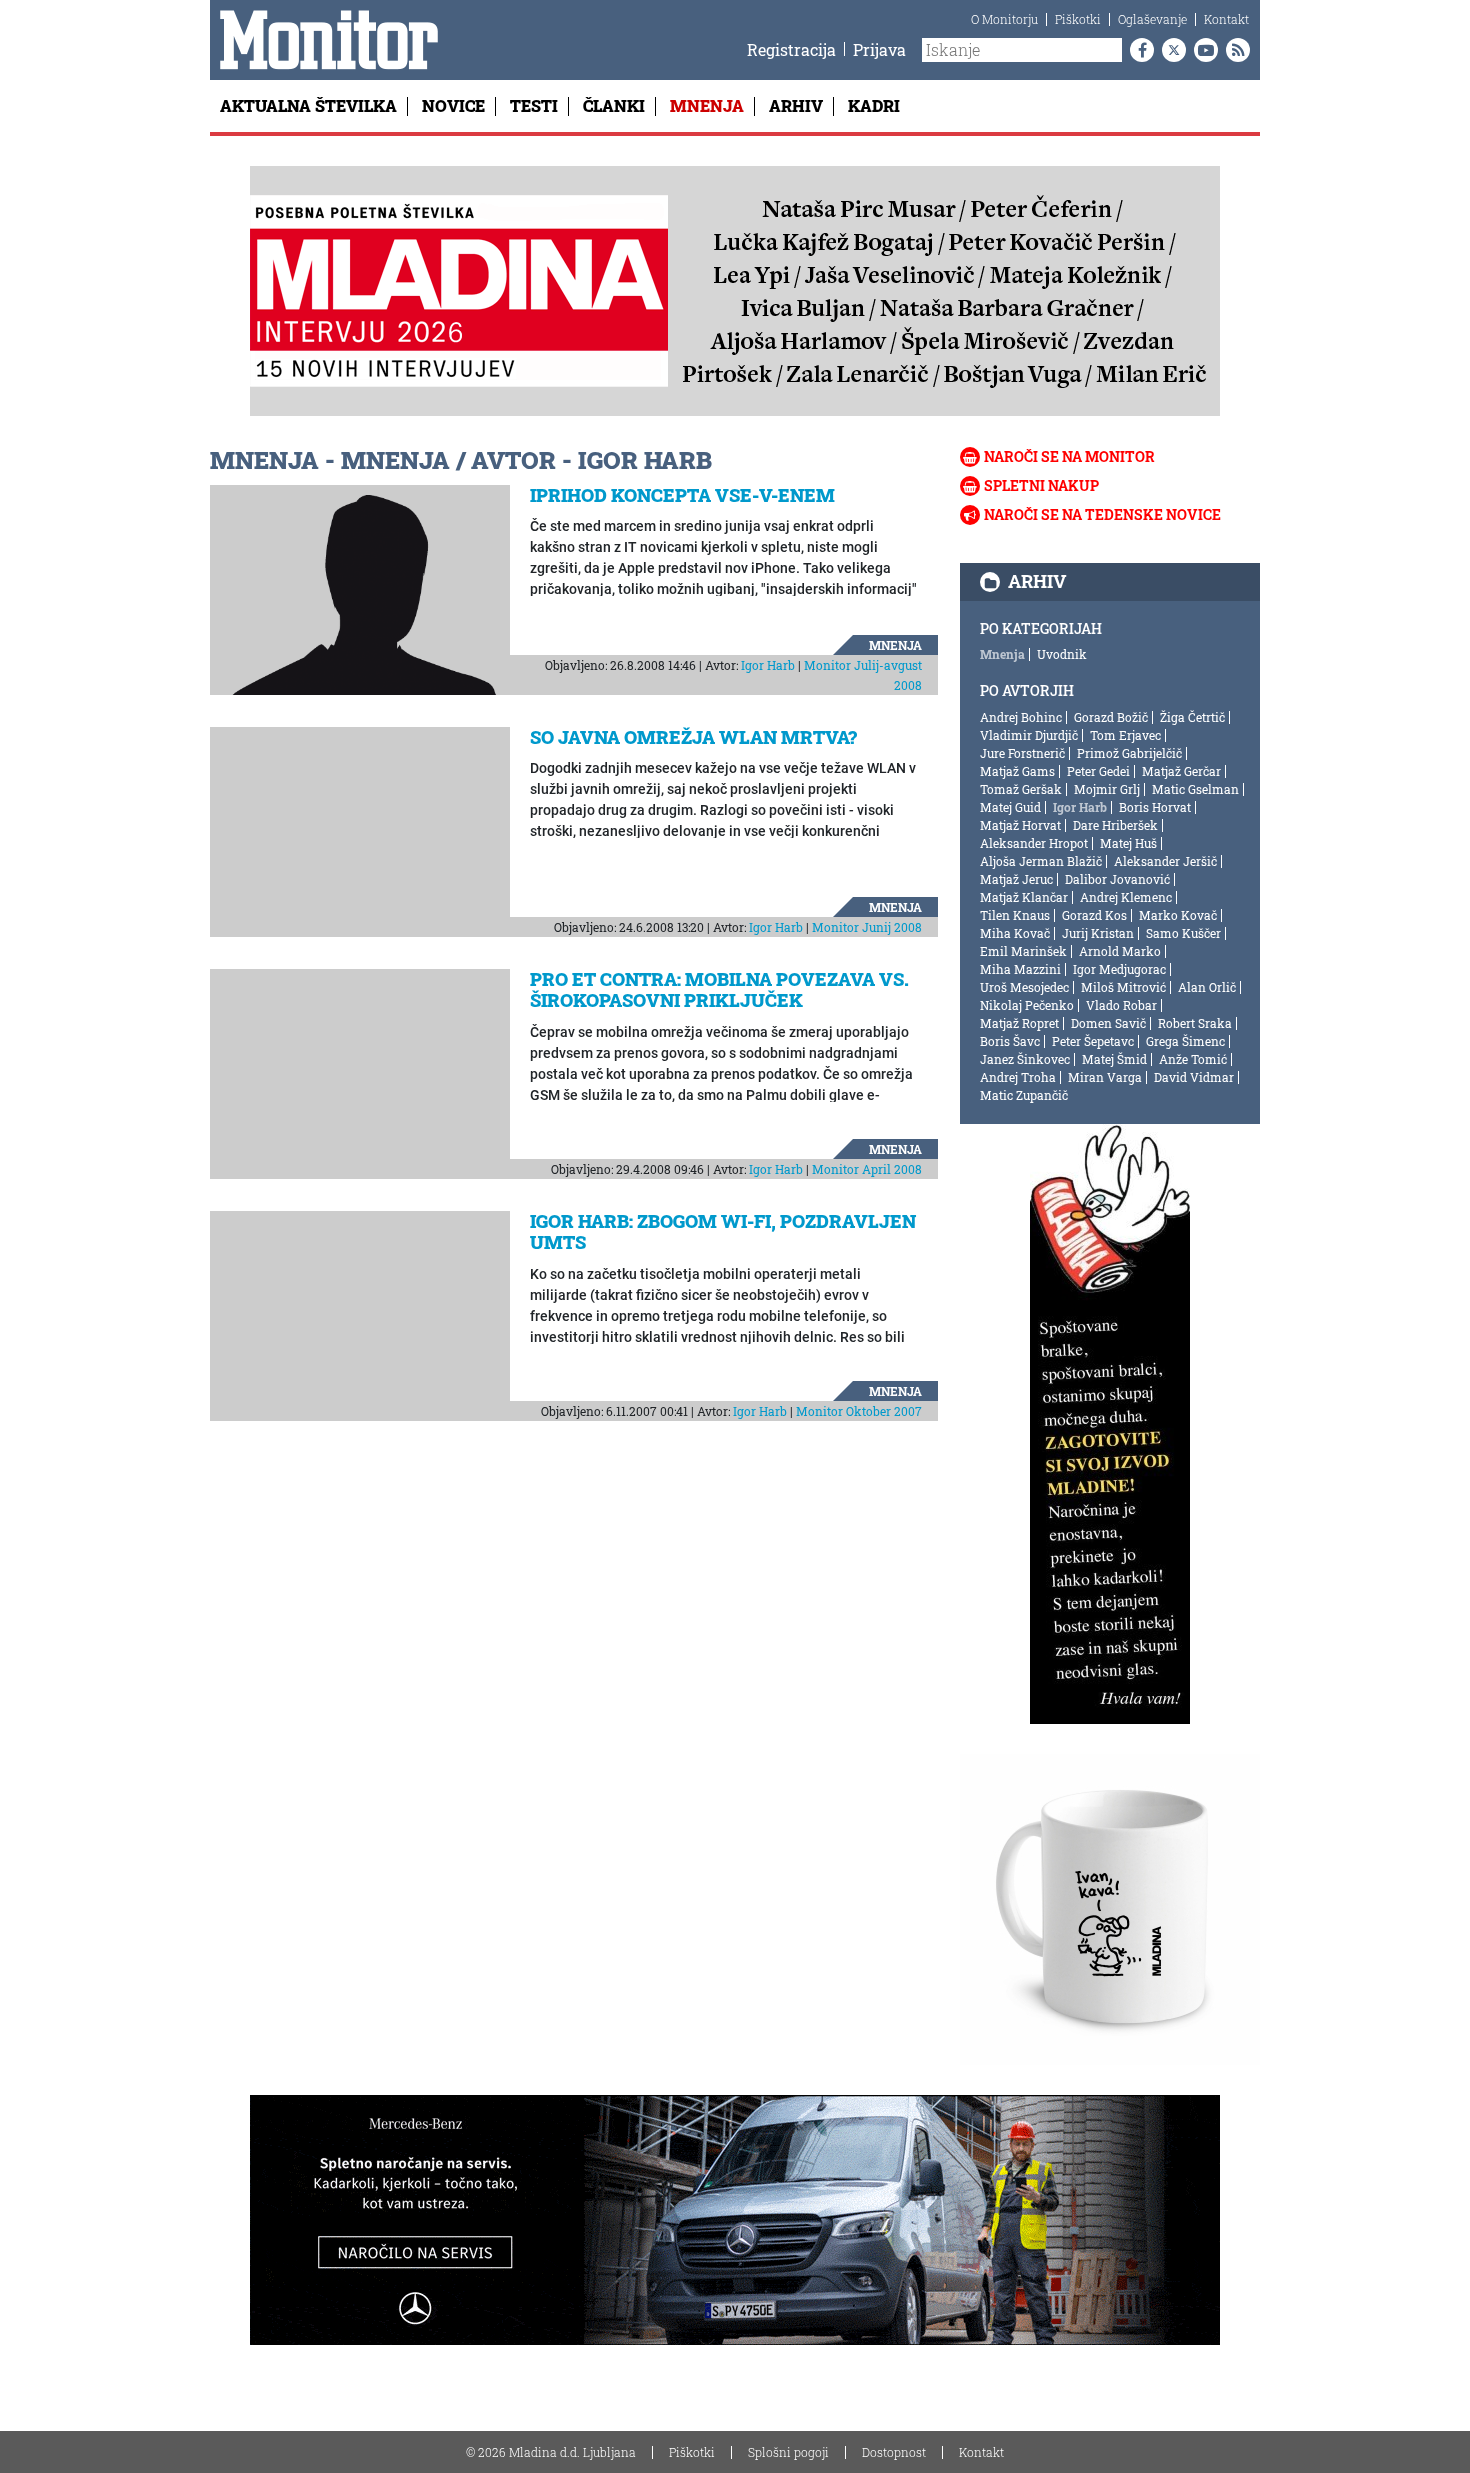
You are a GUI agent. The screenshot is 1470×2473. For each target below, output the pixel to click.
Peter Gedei (1098, 771)
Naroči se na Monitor (1069, 456)
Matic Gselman (1195, 789)
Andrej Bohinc (1021, 717)
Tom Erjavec (1125, 735)
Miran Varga (1105, 1077)
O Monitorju (1004, 19)
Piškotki (1078, 19)
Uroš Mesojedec (1024, 987)
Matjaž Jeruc (1016, 879)
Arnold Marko (1120, 951)
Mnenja (707, 105)
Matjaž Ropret (1019, 1023)
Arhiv (796, 105)
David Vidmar (1194, 1077)
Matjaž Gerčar (1181, 771)
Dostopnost (894, 2452)
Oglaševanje (1152, 19)
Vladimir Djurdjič (1029, 735)
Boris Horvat (1155, 807)
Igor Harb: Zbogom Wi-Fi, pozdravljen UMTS (723, 1232)
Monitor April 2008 (867, 1169)
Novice (453, 105)
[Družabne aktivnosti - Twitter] (1170, 50)
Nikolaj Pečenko (1027, 1005)
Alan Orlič (1207, 987)
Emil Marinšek (1023, 951)
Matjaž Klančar (1024, 897)
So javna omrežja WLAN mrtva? (693, 737)
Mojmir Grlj (1107, 789)
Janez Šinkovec (1025, 1059)
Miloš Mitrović (1123, 987)
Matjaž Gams (1017, 771)
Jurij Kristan (1098, 933)
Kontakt (1226, 19)
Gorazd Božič (1111, 717)
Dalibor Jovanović (1117, 879)
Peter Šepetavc (1093, 1041)
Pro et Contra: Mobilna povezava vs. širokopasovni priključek (719, 990)
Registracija (791, 49)
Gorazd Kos (1094, 915)
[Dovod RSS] (1234, 50)
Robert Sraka (1195, 1023)
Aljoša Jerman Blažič (1041, 861)
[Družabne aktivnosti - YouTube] (1202, 50)
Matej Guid (1010, 807)
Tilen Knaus (1015, 915)
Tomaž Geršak (1021, 789)
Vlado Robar (1121, 1005)
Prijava (879, 49)
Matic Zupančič (1024, 1095)
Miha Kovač (1015, 933)
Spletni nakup (1041, 485)
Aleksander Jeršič (1165, 861)
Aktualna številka (308, 105)
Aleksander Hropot (1034, 843)
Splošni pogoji (788, 2452)
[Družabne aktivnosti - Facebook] (1138, 50)
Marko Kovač (1178, 915)
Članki (614, 105)
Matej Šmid (1114, 1059)
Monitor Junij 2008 (867, 927)
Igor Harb (768, 665)
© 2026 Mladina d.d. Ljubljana (551, 2452)
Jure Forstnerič (1022, 753)
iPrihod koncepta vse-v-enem (682, 495)
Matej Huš (1128, 843)
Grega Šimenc (1185, 1041)
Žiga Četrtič (1192, 717)
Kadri (874, 105)
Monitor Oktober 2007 (859, 1411)
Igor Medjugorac (1119, 969)
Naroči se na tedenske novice (1102, 514)
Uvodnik (1062, 654)
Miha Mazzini (1020, 969)
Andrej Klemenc (1126, 897)
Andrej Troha (1018, 1077)
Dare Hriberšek (1115, 825)
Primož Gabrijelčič (1129, 753)
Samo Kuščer (1183, 933)
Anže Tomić (1193, 1059)
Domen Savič (1108, 1023)
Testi (534, 105)
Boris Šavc (1010, 1041)
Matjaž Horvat (1020, 825)
